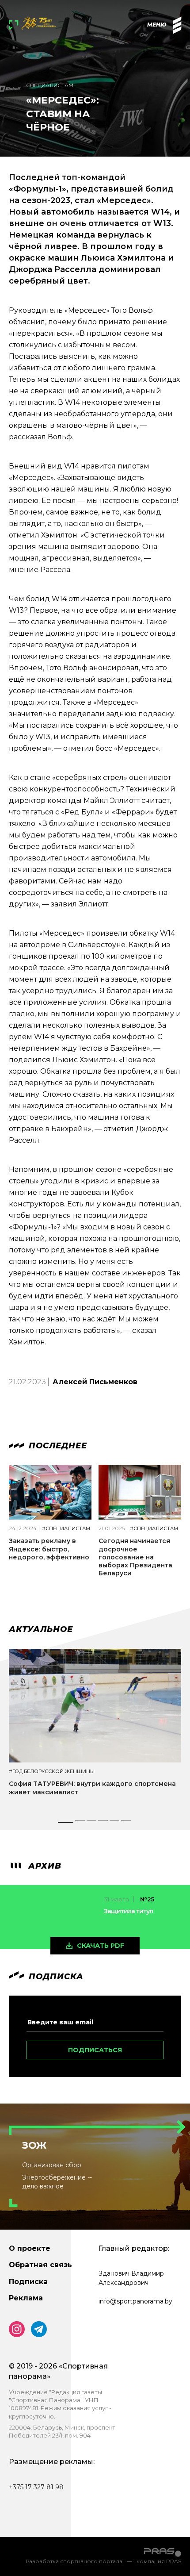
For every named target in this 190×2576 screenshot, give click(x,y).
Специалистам (50, 85)
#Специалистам (66, 1529)
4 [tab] (104, 1823)
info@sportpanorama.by (135, 2301)
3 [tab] (92, 1823)
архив (44, 1866)
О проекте (30, 2248)
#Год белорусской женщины (52, 1772)
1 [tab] (65, 1823)
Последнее (57, 1446)
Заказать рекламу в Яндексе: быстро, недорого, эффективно (49, 1549)
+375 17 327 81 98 (36, 2487)
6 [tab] (126, 1823)
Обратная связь (40, 2265)
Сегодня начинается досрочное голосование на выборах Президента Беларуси (135, 1557)
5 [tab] (115, 1823)
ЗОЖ (34, 2145)
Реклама (26, 2298)
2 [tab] (80, 1823)
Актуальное (41, 1629)
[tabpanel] (95, 1730)
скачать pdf (101, 1946)
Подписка (28, 2282)
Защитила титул (128, 1911)
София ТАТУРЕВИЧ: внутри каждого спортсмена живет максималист (92, 1788)
